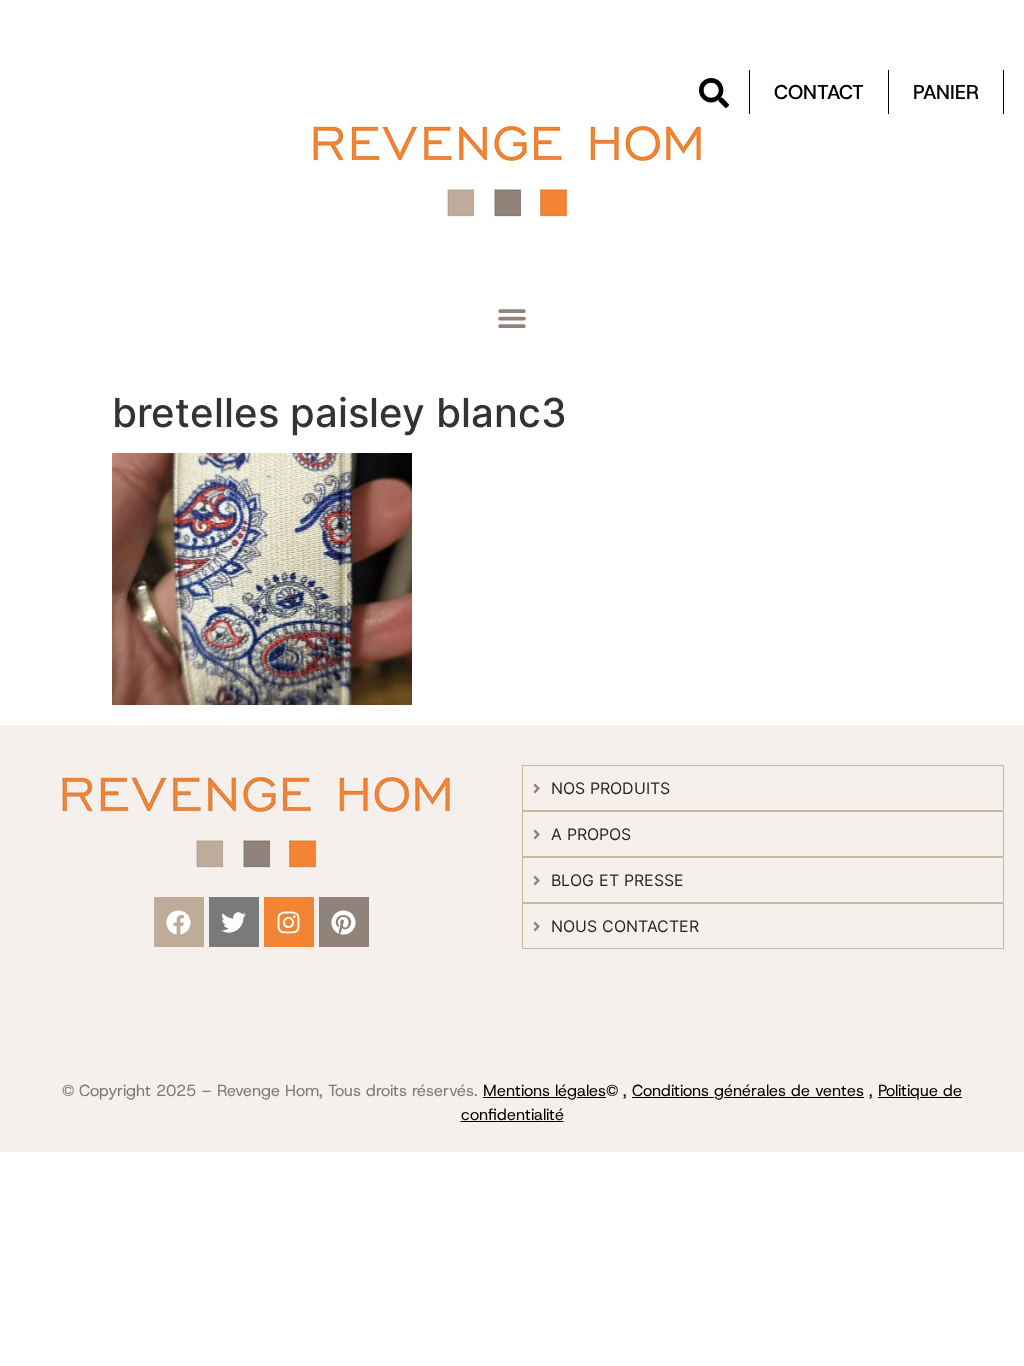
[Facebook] (179, 922)
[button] (512, 318)
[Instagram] (289, 922)
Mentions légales (544, 1090)
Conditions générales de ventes (748, 1090)
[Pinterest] (344, 922)
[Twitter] (234, 922)
